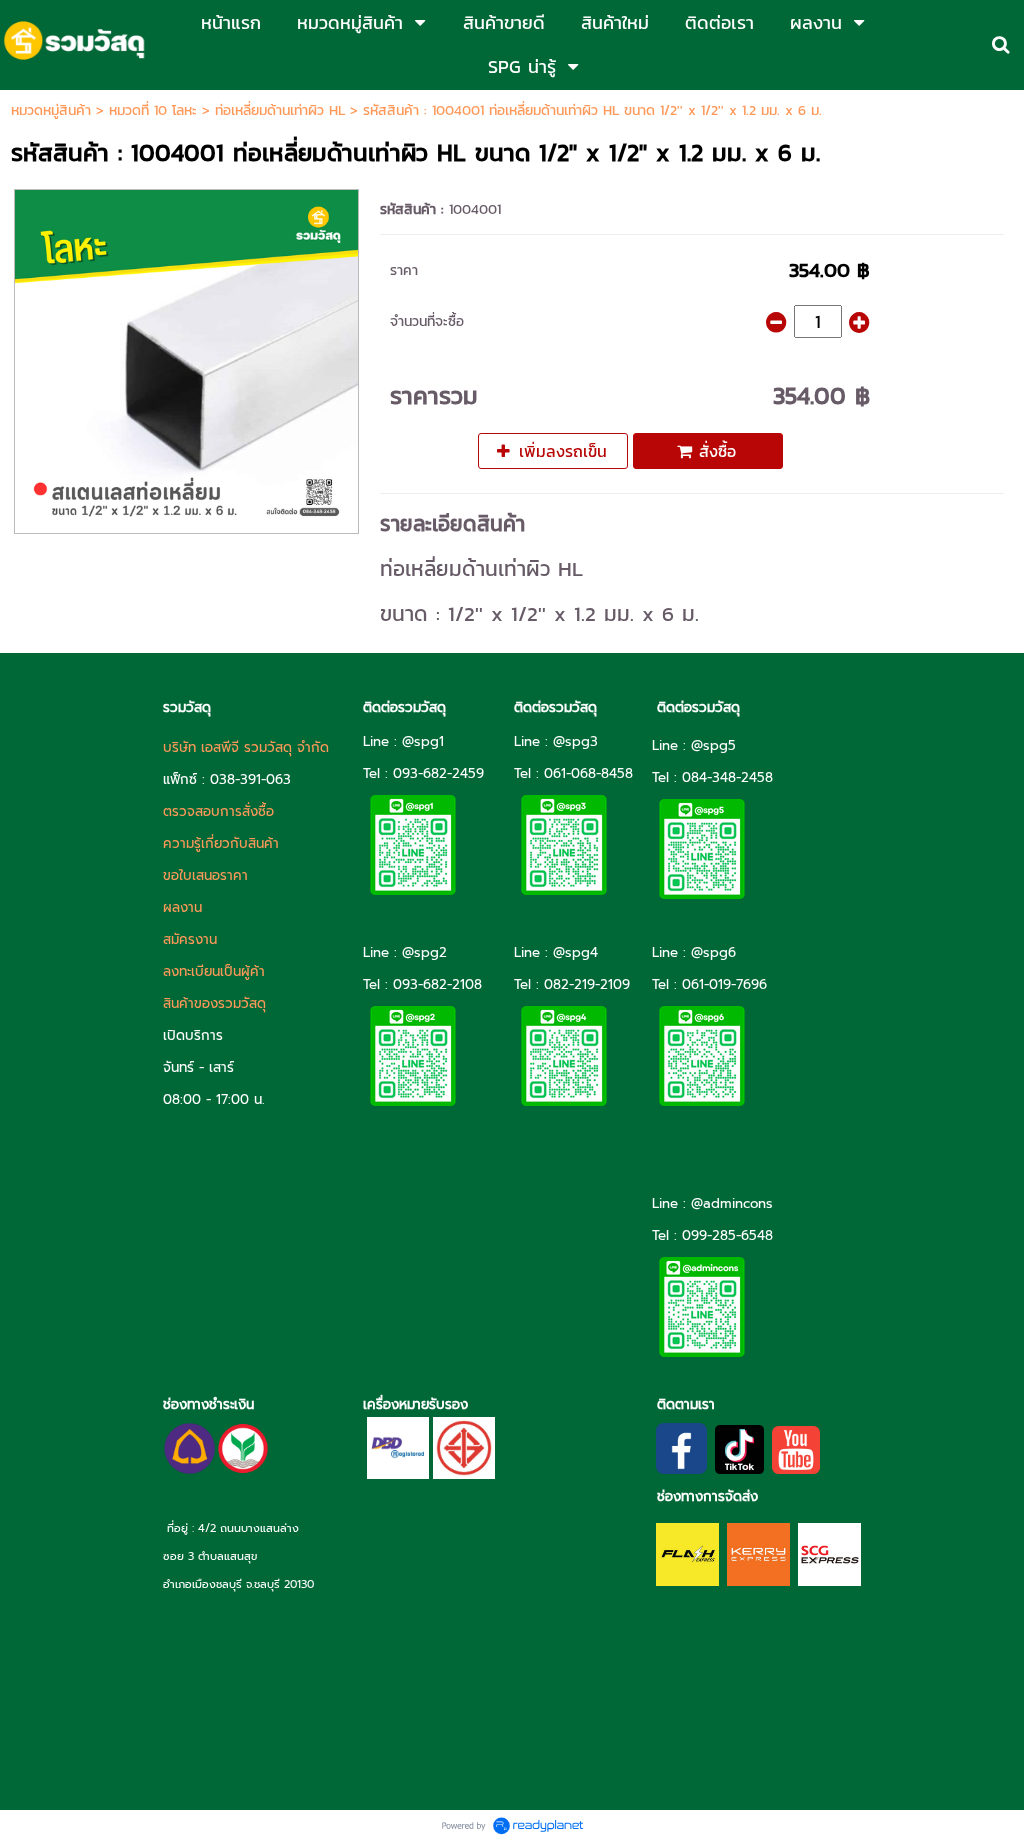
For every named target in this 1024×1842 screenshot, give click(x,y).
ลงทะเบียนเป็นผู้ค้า (214, 971)
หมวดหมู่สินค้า (51, 110)
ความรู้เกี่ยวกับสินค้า (221, 843)
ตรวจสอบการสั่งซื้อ (218, 811)
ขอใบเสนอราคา (205, 875)
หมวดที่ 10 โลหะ (153, 110)
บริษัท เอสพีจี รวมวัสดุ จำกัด (246, 747)
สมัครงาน (190, 939)
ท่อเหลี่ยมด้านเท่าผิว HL (280, 110)
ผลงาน (182, 907)
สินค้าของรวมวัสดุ (214, 1003)
